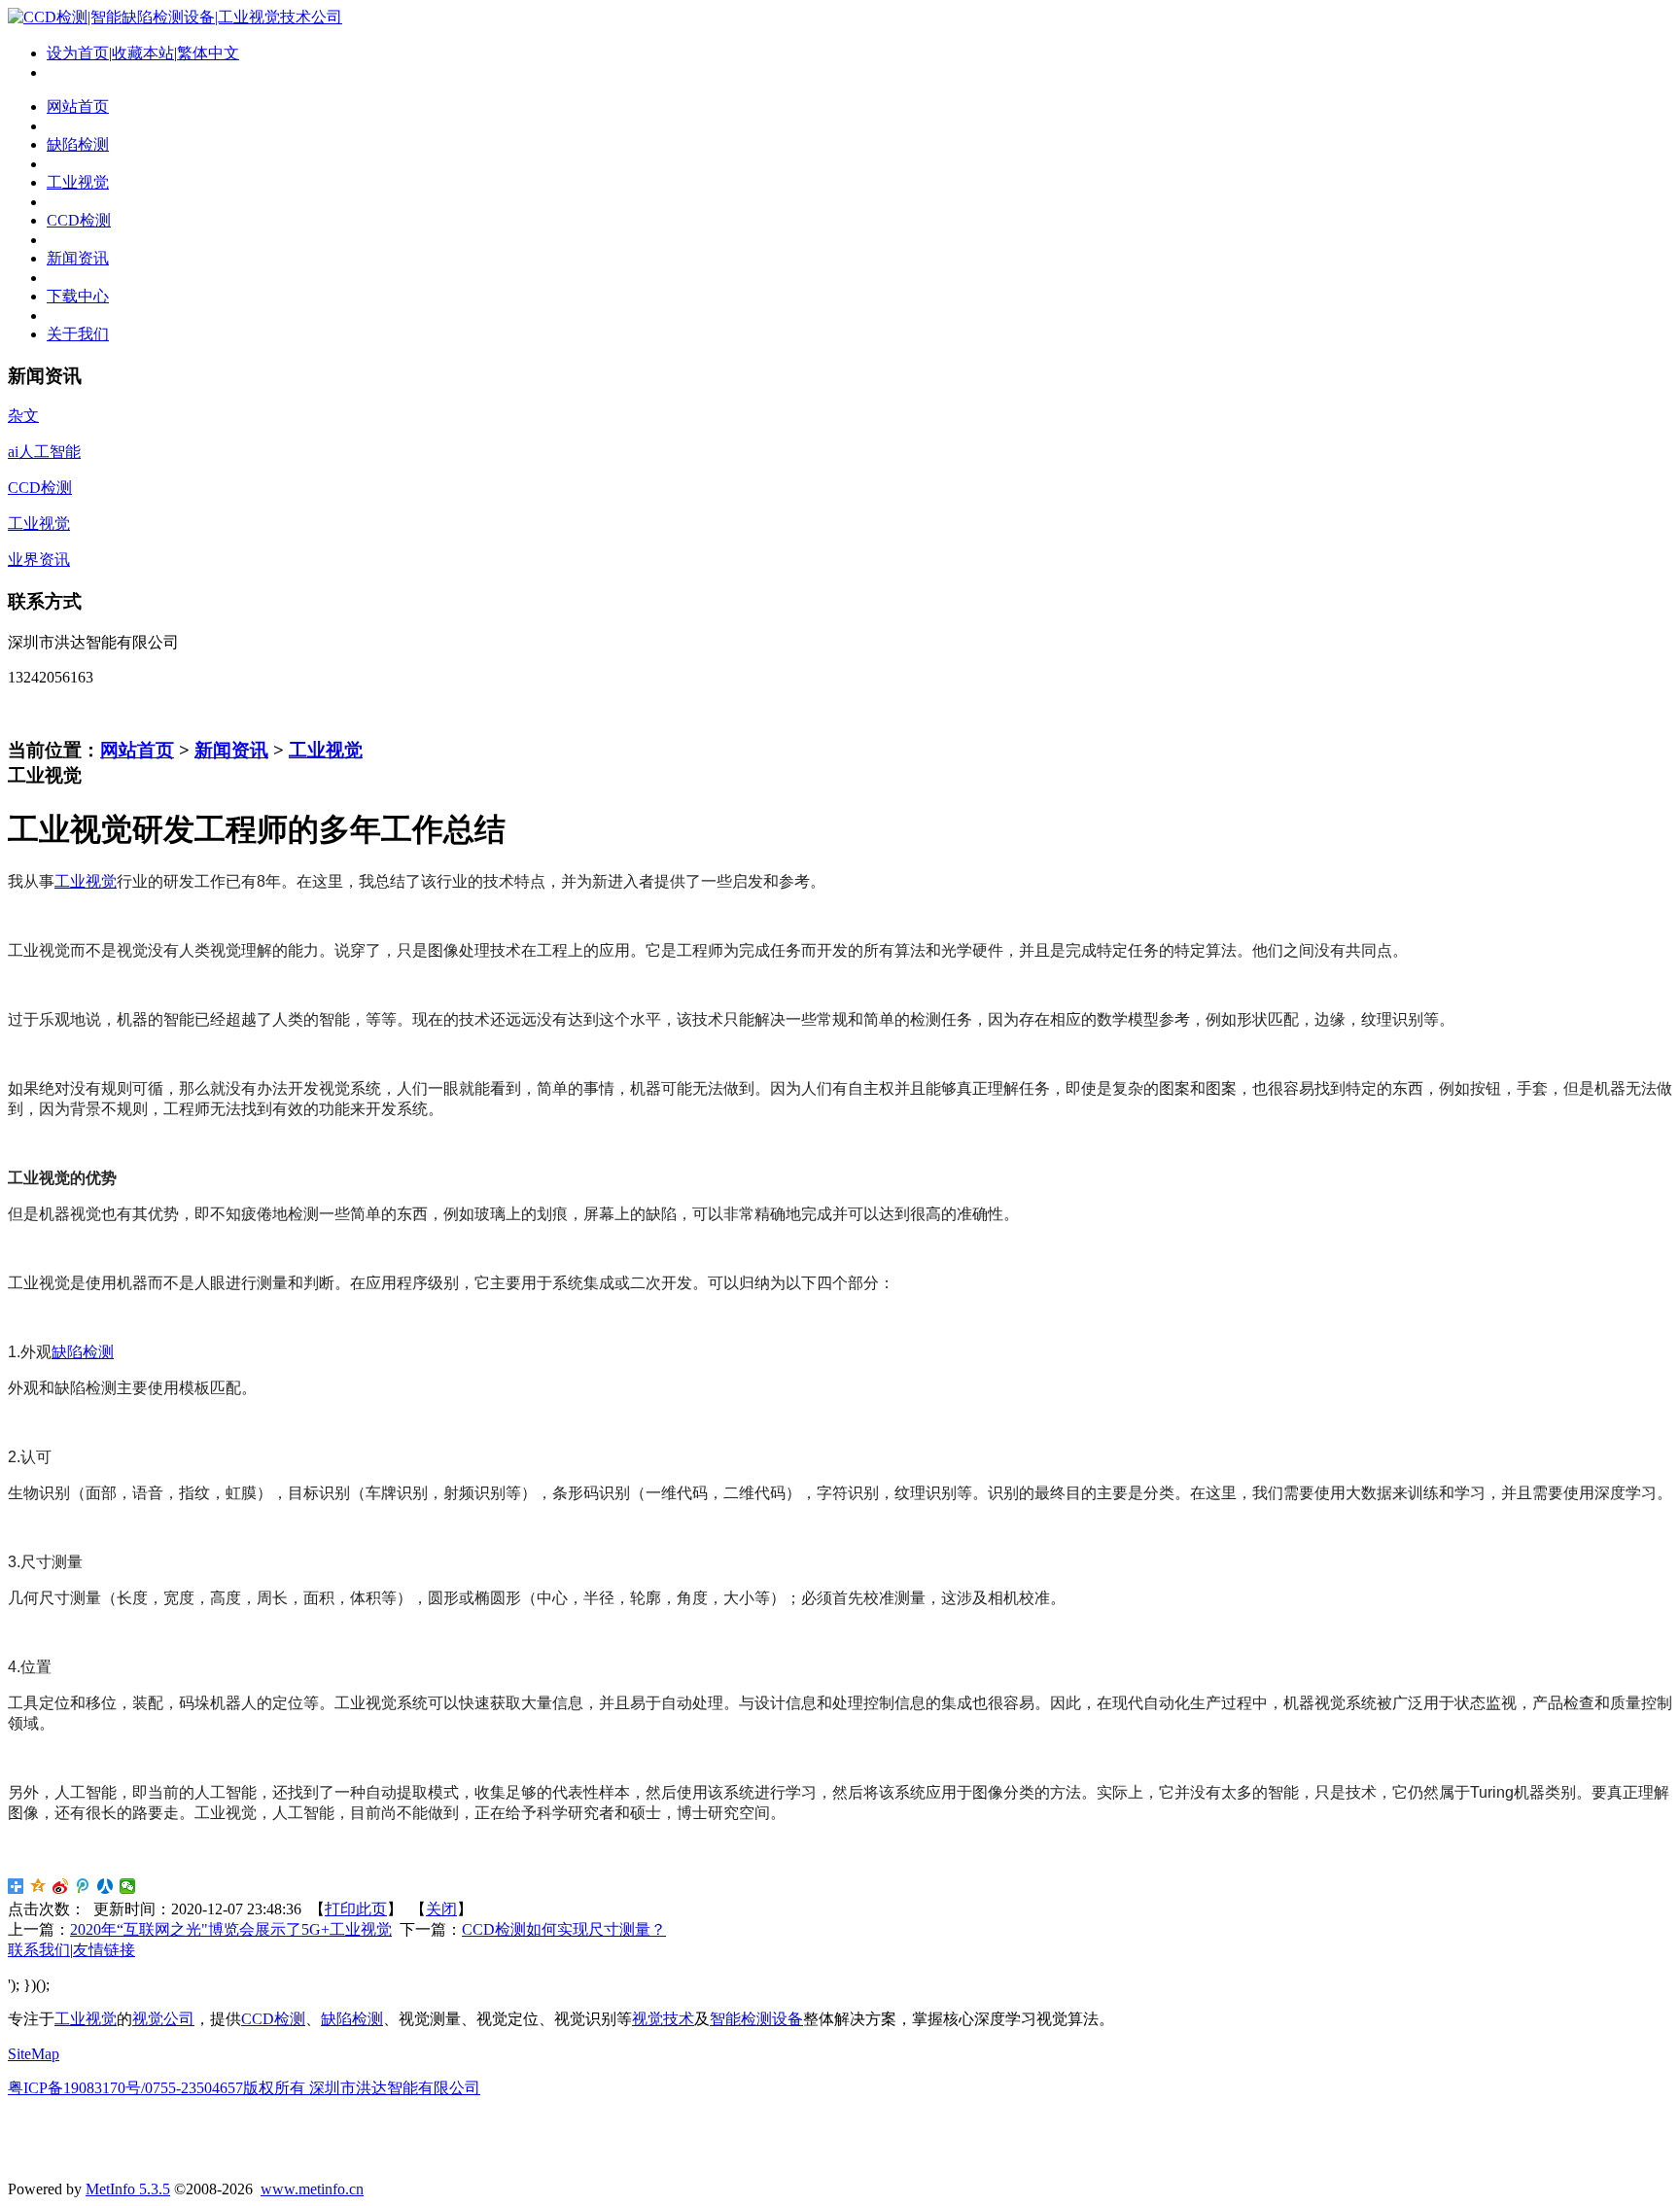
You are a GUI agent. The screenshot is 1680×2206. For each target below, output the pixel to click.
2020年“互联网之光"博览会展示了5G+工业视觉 (231, 1929)
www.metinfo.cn (312, 2189)
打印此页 (356, 1909)
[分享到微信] (128, 1886)
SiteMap (34, 2054)
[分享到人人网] (105, 1886)
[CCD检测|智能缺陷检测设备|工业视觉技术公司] (175, 17)
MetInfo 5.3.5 (128, 2189)
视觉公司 (163, 2019)
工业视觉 (326, 750)
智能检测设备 (756, 2019)
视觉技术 (663, 2019)
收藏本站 (143, 53)
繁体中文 (208, 53)
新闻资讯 (231, 750)
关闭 (441, 1909)
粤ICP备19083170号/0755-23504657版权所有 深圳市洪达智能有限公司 (244, 2088)
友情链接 (104, 1950)
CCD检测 (273, 2019)
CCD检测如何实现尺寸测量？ (564, 1929)
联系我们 (39, 1950)
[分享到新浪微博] (61, 1886)
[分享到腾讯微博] (83, 1886)
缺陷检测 (83, 1352)
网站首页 (137, 750)
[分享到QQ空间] (38, 1886)
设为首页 (78, 53)
